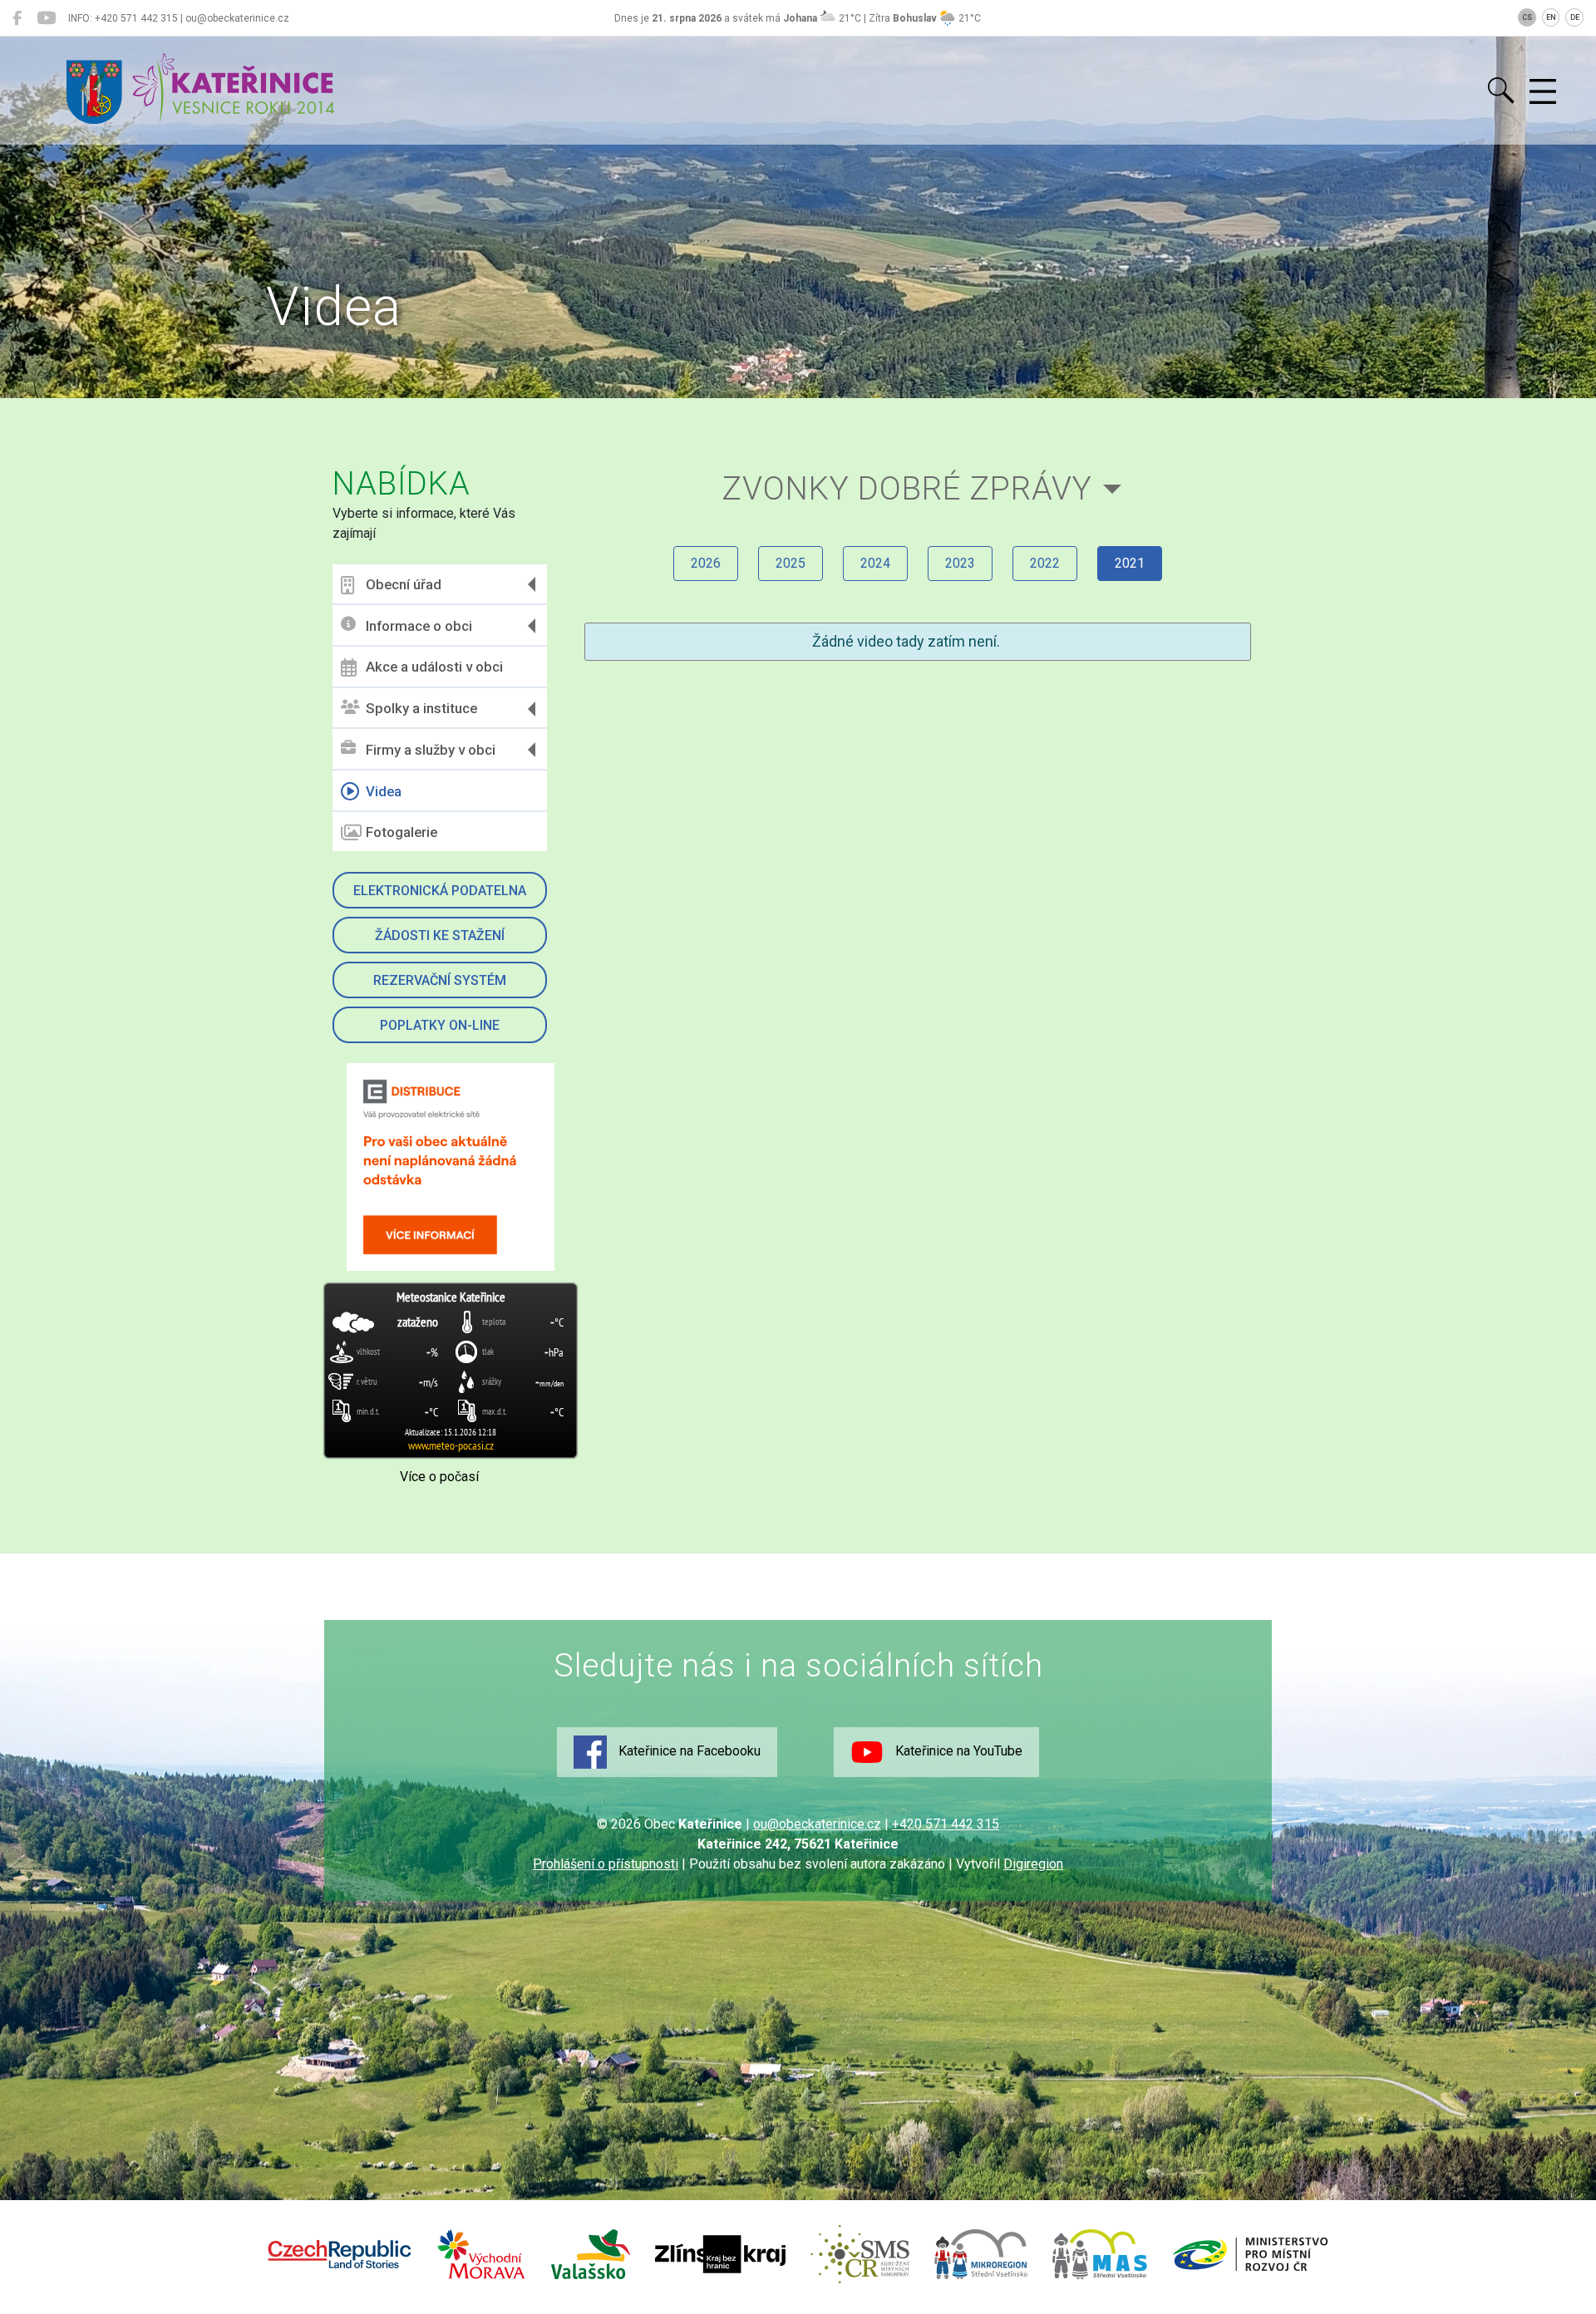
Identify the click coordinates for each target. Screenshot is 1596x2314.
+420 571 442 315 (946, 1824)
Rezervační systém (440, 980)
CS (1527, 17)
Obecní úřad (404, 584)
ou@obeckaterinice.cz (817, 1824)
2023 (960, 563)
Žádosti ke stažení (440, 935)
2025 (791, 563)
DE (1575, 17)
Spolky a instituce (421, 708)
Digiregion (1033, 1864)
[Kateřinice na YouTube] (46, 18)
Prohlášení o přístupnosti (606, 1864)
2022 (1045, 563)
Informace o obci (419, 626)
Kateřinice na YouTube (957, 1751)
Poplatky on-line (440, 1025)
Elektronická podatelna (440, 891)
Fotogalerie (401, 832)
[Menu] (1543, 92)
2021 (1130, 563)
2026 (706, 563)
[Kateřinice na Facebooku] (17, 18)
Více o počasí (439, 1477)
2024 (875, 563)
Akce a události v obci (434, 667)
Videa (384, 791)
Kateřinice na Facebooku (688, 1751)
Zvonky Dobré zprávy (907, 488)
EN (1551, 17)
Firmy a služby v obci (431, 750)
